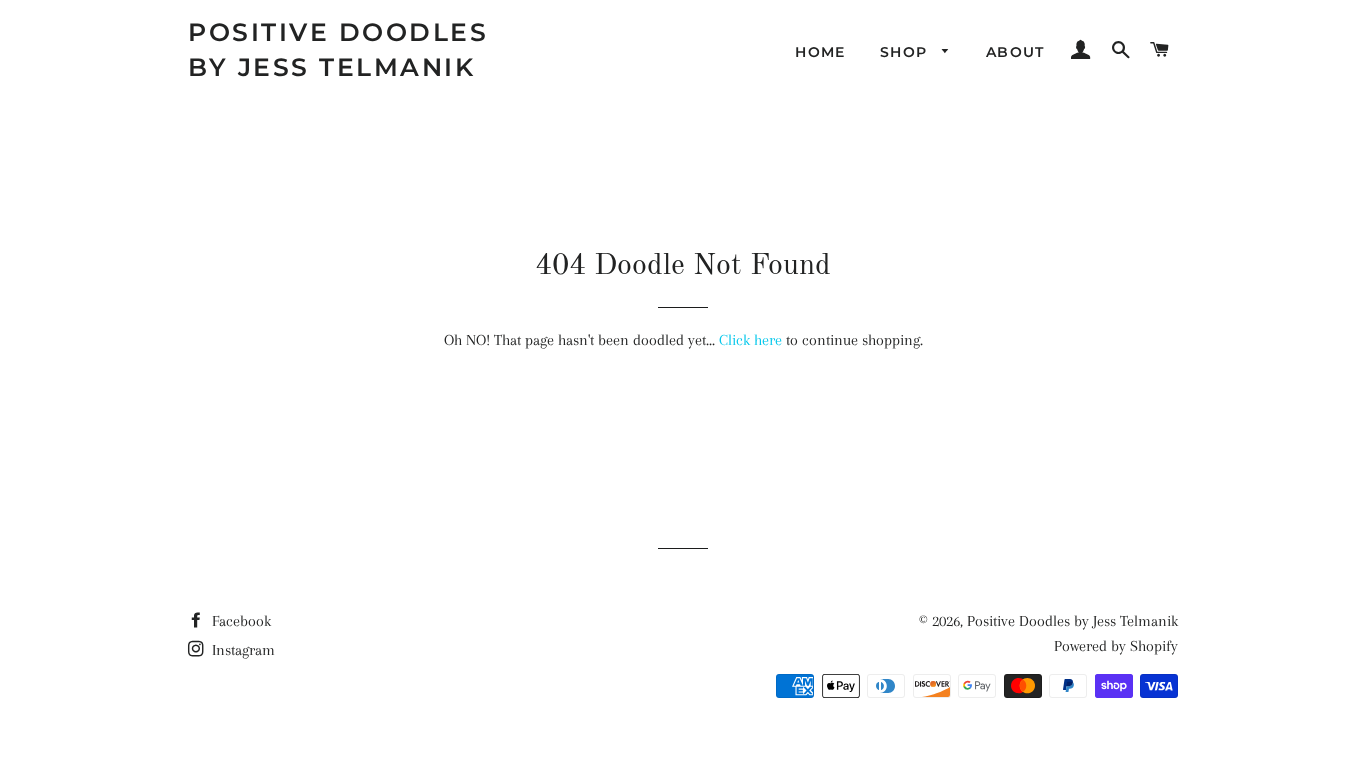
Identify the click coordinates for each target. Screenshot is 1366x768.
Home (820, 52)
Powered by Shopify (1116, 646)
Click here (750, 340)
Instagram (241, 650)
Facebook (239, 621)
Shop (906, 52)
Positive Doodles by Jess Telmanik (338, 49)
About (1015, 52)
